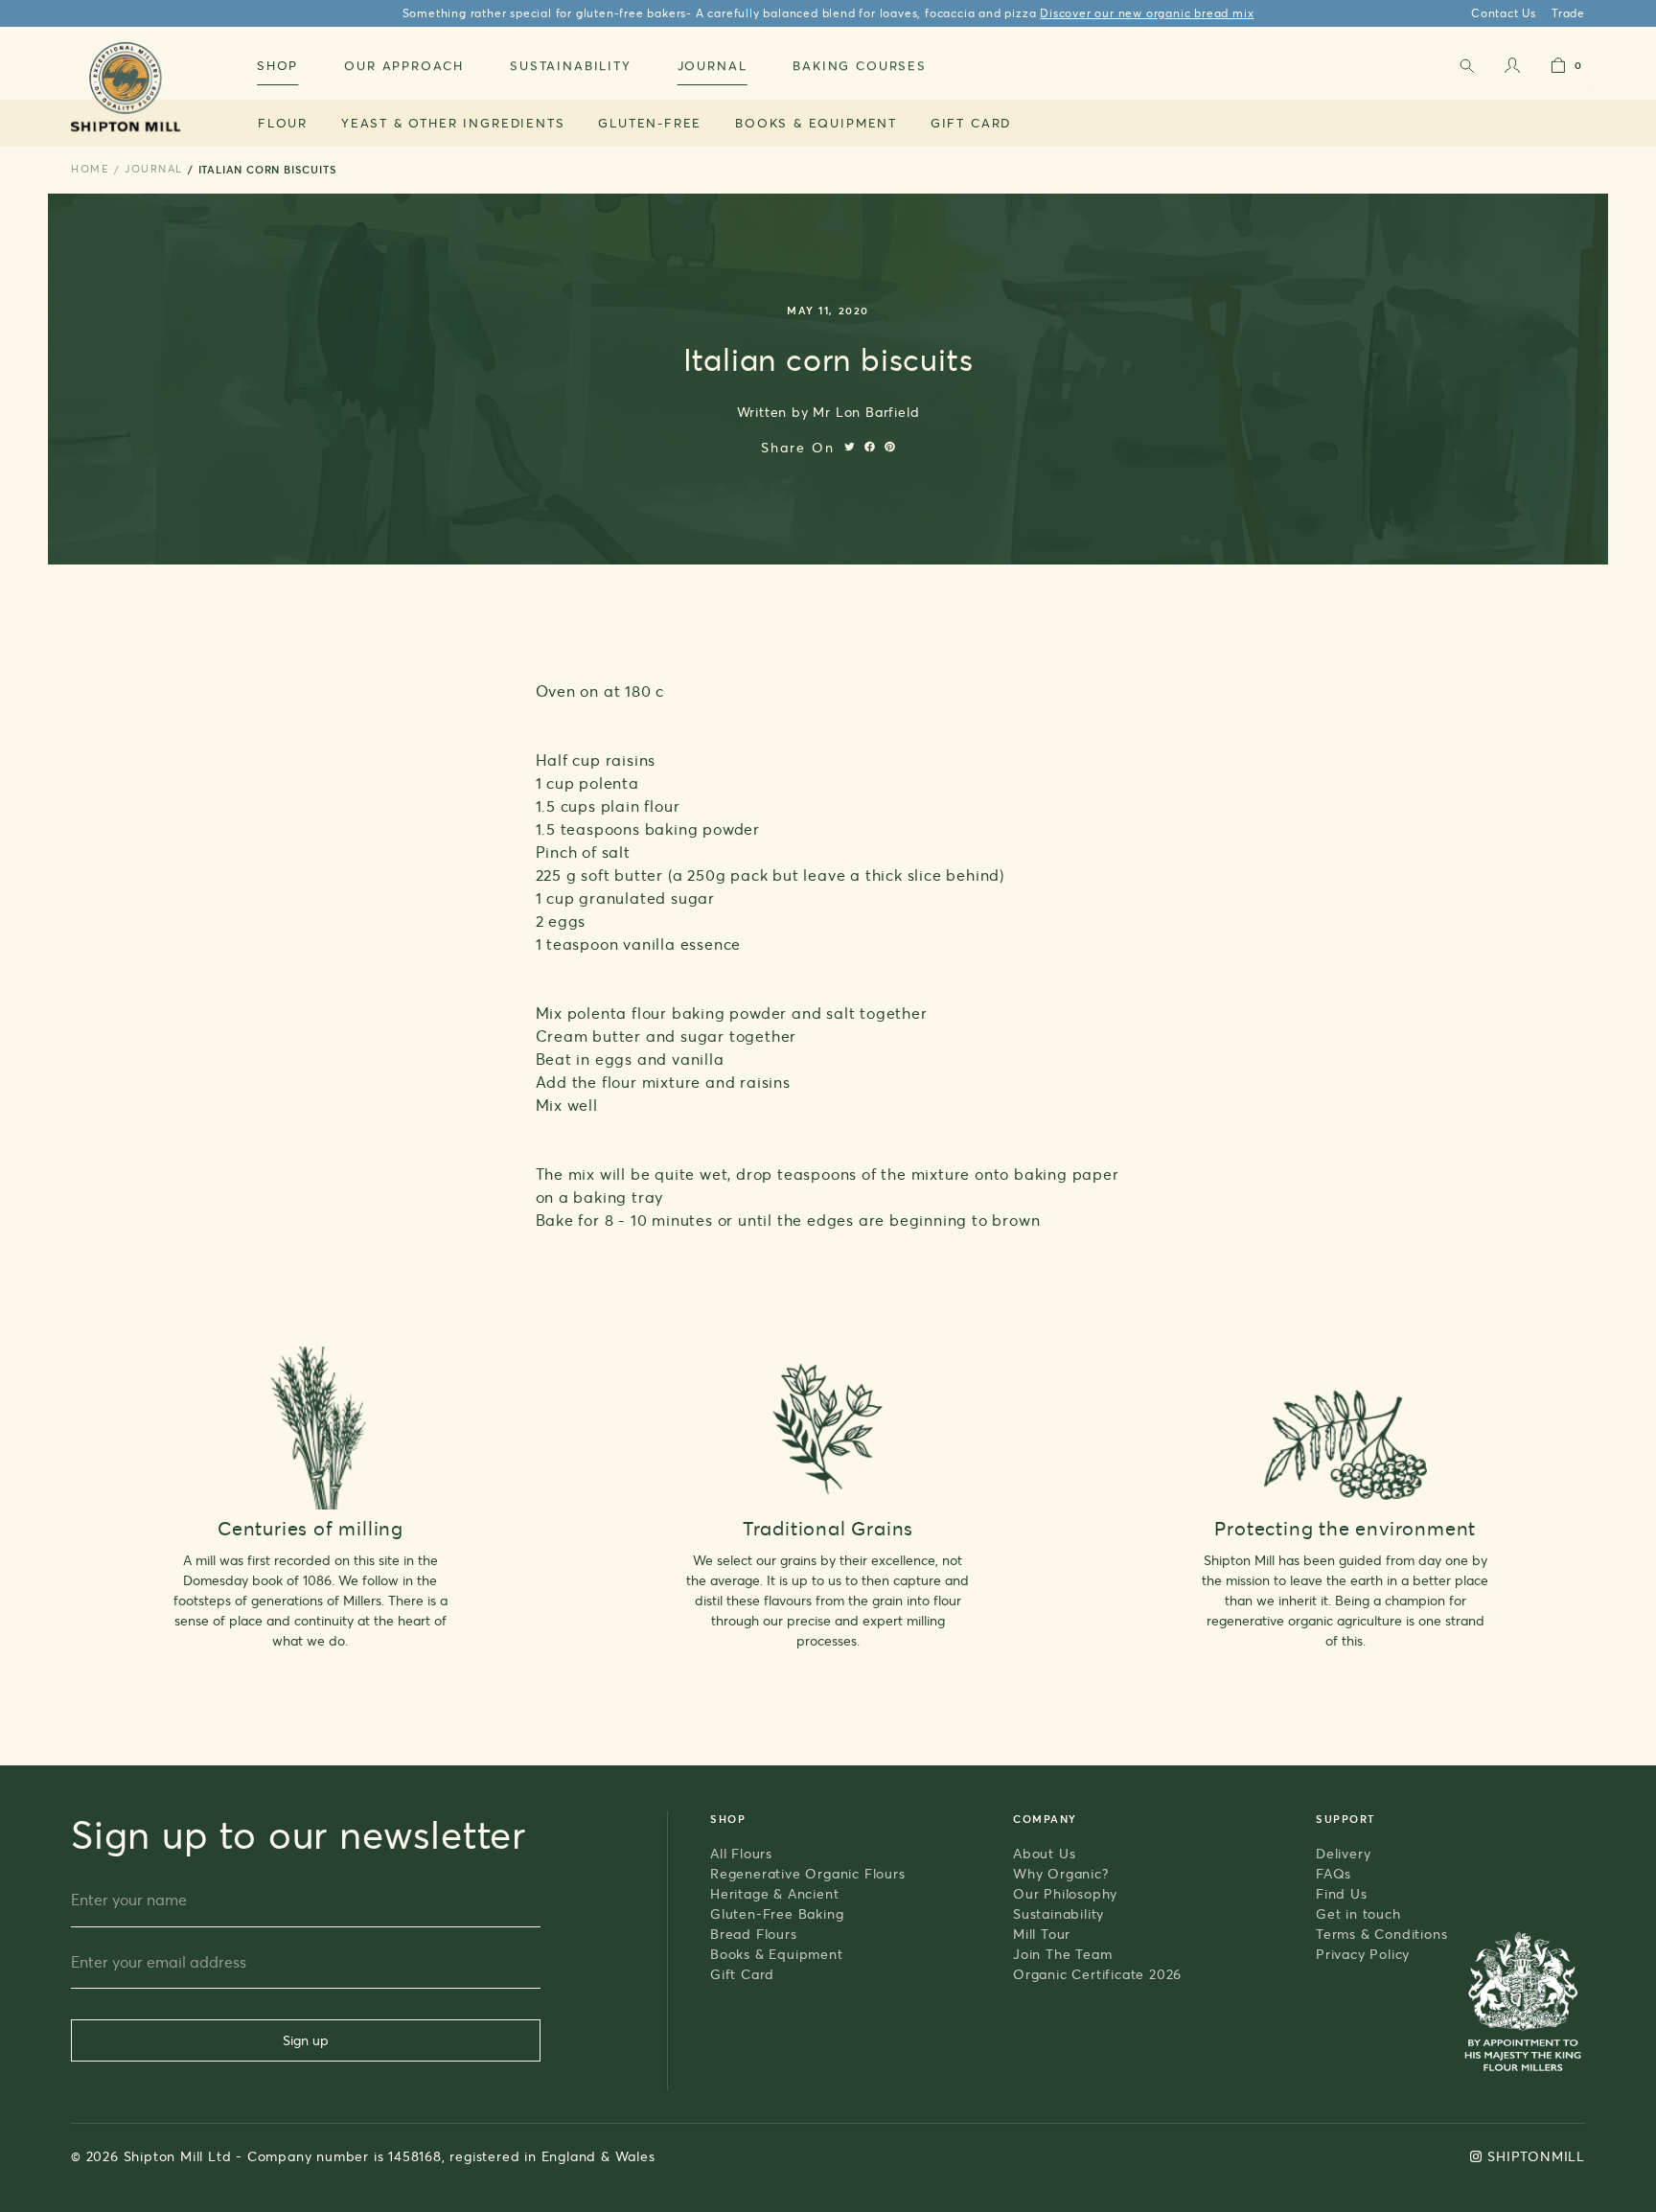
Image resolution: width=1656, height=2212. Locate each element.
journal (154, 169)
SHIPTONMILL (1536, 2156)
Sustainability (1058, 1913)
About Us (1044, 1853)
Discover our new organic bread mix (1147, 13)
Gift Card (971, 123)
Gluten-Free (650, 123)
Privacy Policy (1363, 1954)
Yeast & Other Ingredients (453, 123)
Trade (1568, 13)
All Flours (741, 1853)
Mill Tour (1042, 1934)
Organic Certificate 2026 (1097, 1974)
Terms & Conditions (1381, 1934)
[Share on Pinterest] (890, 447)
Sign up (306, 2040)
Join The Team (1062, 1954)
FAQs (1334, 1873)
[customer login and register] (1512, 69)
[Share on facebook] (870, 447)
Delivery (1343, 1853)
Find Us (1342, 1893)
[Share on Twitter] (850, 447)
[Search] (1466, 69)
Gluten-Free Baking (777, 1913)
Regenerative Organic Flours (808, 1873)
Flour (283, 123)
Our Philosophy (1065, 1893)
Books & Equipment (816, 123)
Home (90, 169)
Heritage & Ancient (774, 1893)
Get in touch (1358, 1913)
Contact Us (1504, 13)
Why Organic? (1061, 1873)
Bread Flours (754, 1934)
